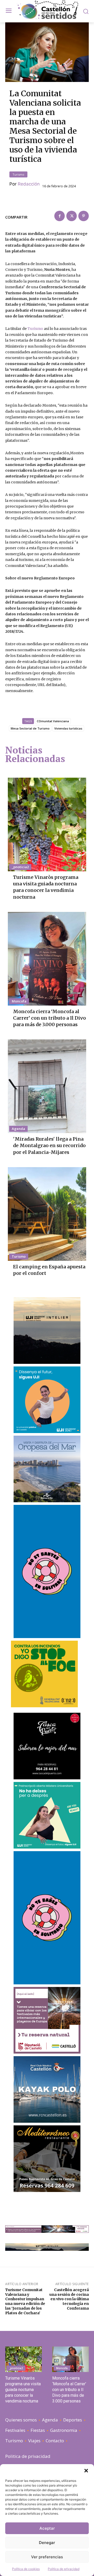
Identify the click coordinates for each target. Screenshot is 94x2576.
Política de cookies (26, 2569)
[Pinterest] (84, 216)
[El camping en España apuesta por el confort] (47, 1214)
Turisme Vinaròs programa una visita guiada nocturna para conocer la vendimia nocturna (46, 887)
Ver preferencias (47, 2557)
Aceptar (47, 2528)
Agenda (18, 1129)
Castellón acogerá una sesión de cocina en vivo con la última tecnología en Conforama (69, 2299)
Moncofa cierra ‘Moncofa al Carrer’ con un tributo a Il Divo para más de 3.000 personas (49, 1018)
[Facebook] (60, 216)
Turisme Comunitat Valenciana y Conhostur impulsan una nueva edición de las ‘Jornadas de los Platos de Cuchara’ (25, 2301)
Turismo (18, 174)
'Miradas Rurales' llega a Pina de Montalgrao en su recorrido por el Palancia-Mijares (49, 1145)
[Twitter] (72, 216)
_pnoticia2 (20, 867)
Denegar (47, 2543)
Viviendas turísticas (68, 728)
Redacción (29, 184)
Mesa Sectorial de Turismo (30, 728)
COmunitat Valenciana (53, 721)
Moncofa (19, 1001)
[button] (86, 2471)
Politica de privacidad (64, 2569)
